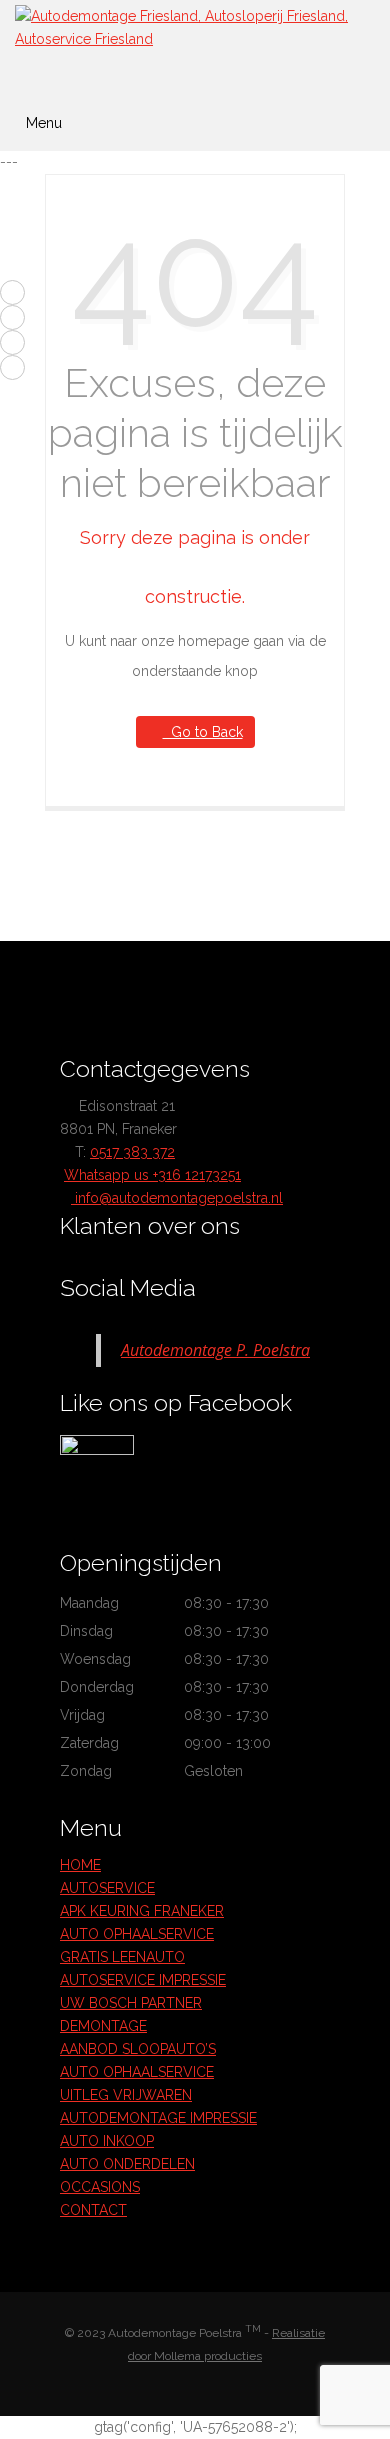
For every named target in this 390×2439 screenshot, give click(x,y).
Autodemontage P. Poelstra (215, 1350)
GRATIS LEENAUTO (122, 1957)
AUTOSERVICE (107, 1888)
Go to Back (203, 732)
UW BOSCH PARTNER (131, 2003)
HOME (80, 1865)
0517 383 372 (132, 1152)
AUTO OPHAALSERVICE (137, 1934)
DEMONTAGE (103, 2026)
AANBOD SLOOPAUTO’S (138, 2049)
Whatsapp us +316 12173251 (152, 1175)
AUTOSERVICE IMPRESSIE (143, 1980)
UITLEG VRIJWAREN (126, 2095)
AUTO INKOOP (107, 2141)
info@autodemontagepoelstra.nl (177, 1198)
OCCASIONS (100, 2187)
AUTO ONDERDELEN (127, 2164)
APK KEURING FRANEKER (142, 1911)
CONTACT (93, 2210)
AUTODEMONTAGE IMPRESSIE (158, 2118)
